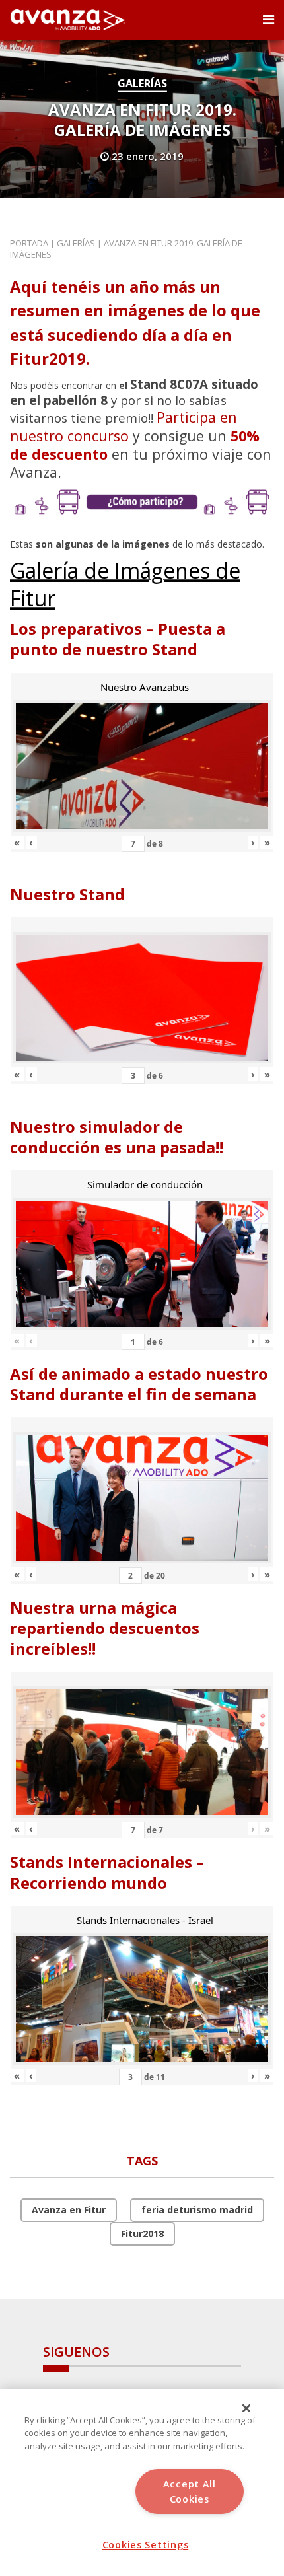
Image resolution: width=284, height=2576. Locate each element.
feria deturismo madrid (197, 2210)
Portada (29, 243)
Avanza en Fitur (69, 2210)
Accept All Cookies (190, 2491)
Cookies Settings (146, 2545)
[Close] (246, 2408)
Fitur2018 (142, 2234)
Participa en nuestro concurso (124, 426)
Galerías (142, 83)
